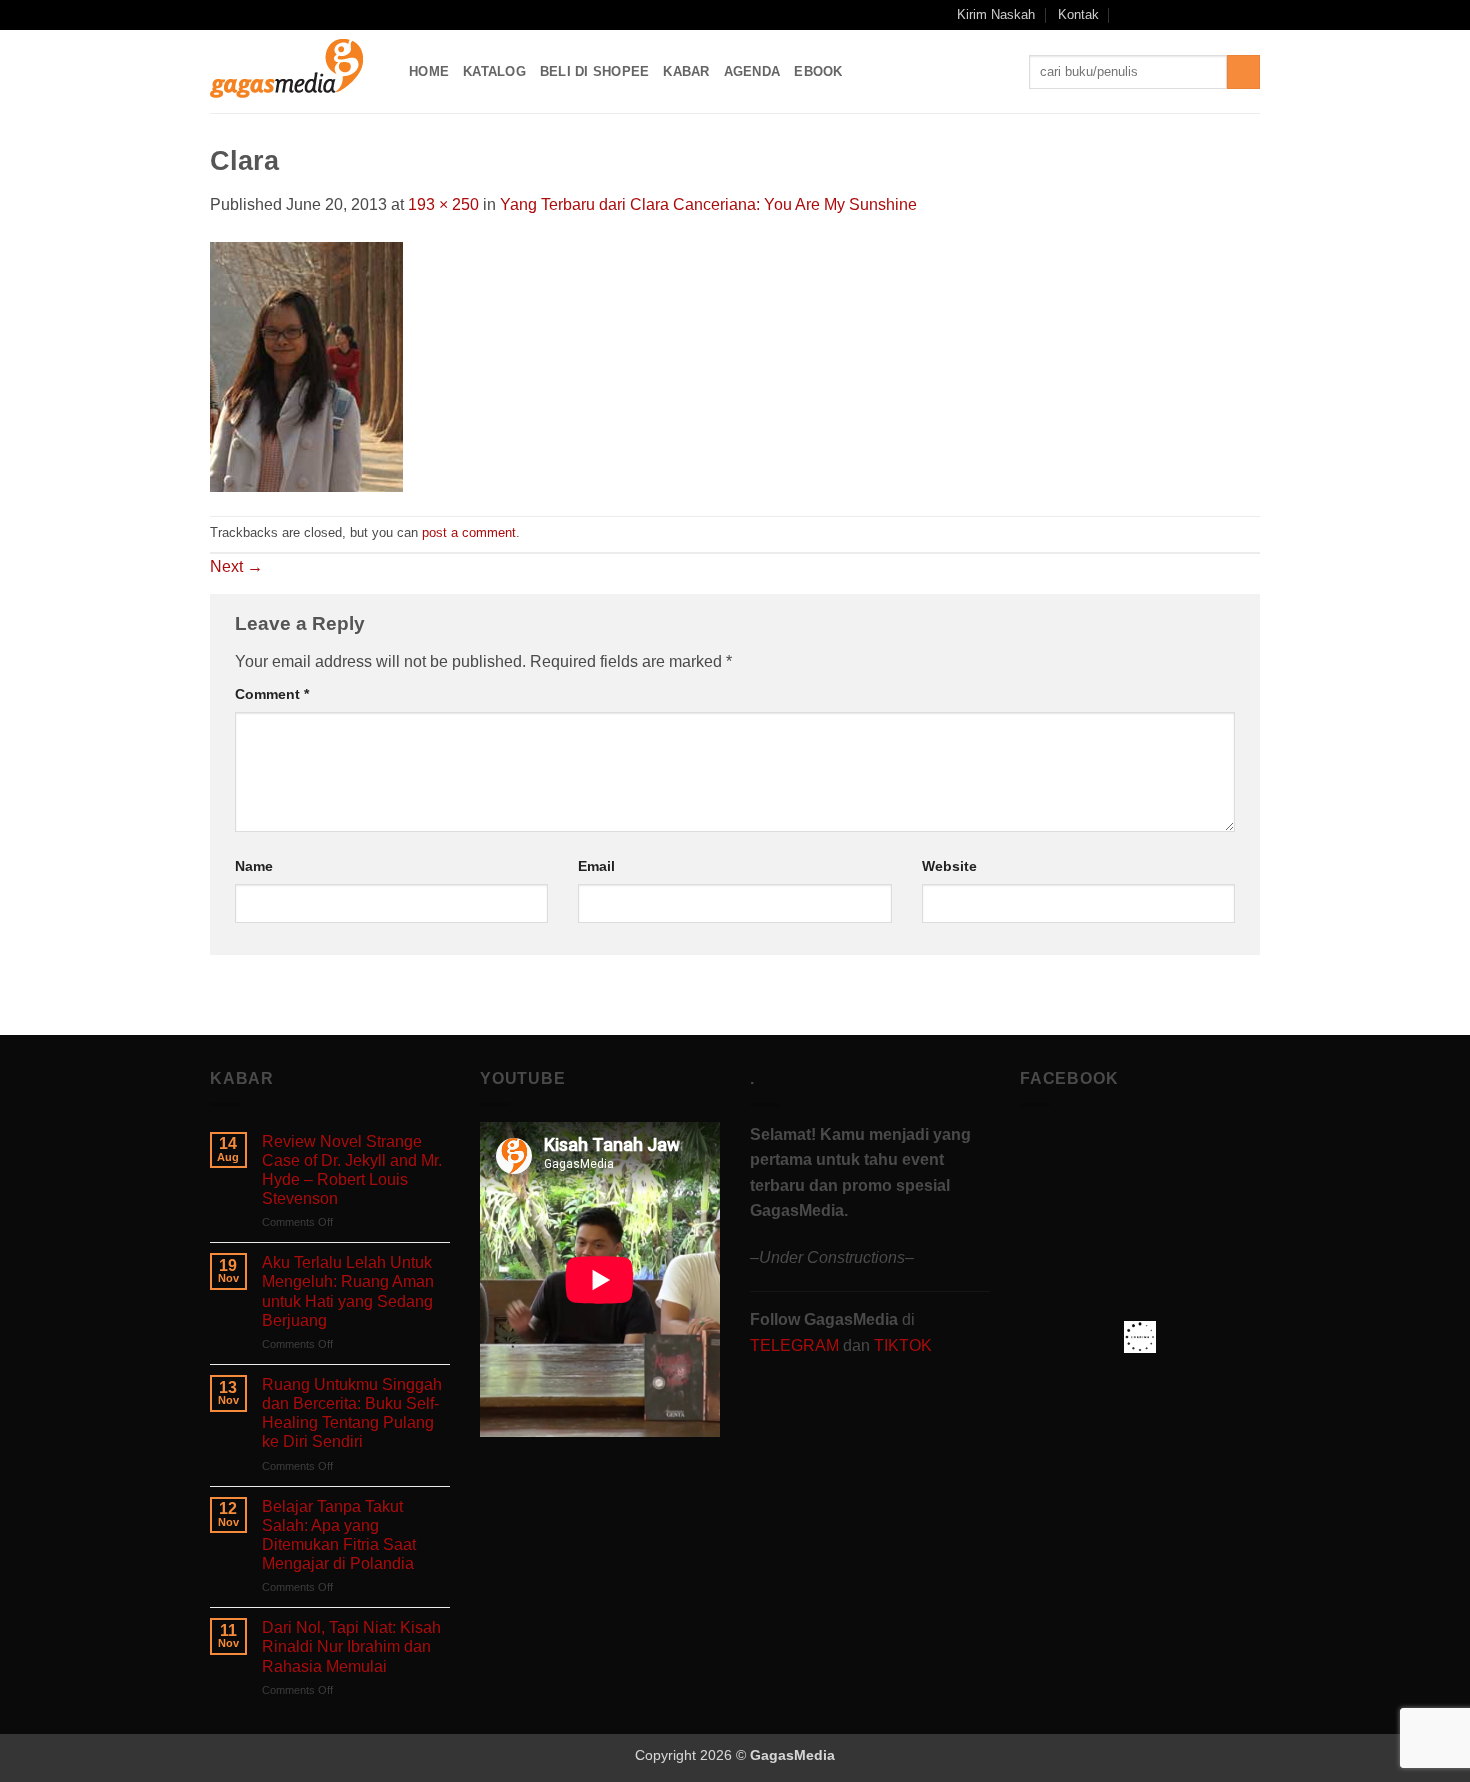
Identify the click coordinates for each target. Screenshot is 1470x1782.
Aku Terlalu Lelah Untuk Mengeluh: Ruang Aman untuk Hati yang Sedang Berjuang (348, 1291)
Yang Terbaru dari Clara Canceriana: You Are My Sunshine (708, 204)
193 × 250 (443, 204)
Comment (272, 694)
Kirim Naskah (996, 14)
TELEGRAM (796, 1345)
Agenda (752, 71)
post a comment (469, 532)
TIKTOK (903, 1345)
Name (254, 866)
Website (949, 866)
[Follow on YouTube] (1231, 15)
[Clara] (306, 365)
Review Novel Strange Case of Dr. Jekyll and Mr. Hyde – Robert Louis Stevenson (352, 1170)
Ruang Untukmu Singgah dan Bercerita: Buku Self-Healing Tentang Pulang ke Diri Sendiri (352, 1413)
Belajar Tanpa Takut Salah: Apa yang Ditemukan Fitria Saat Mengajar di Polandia (339, 1535)
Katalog (494, 71)
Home (429, 71)
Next (236, 566)
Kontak (1078, 14)
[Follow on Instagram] (1174, 15)
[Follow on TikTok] (1193, 15)
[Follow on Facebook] (1154, 15)
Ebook (818, 71)
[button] (1127, 14)
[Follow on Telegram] (1250, 15)
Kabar (686, 71)
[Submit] (1243, 72)
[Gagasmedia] (294, 71)
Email (596, 866)
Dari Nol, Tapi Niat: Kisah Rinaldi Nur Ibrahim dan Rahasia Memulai (351, 1646)
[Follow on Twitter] (1212, 15)
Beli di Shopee (595, 71)
